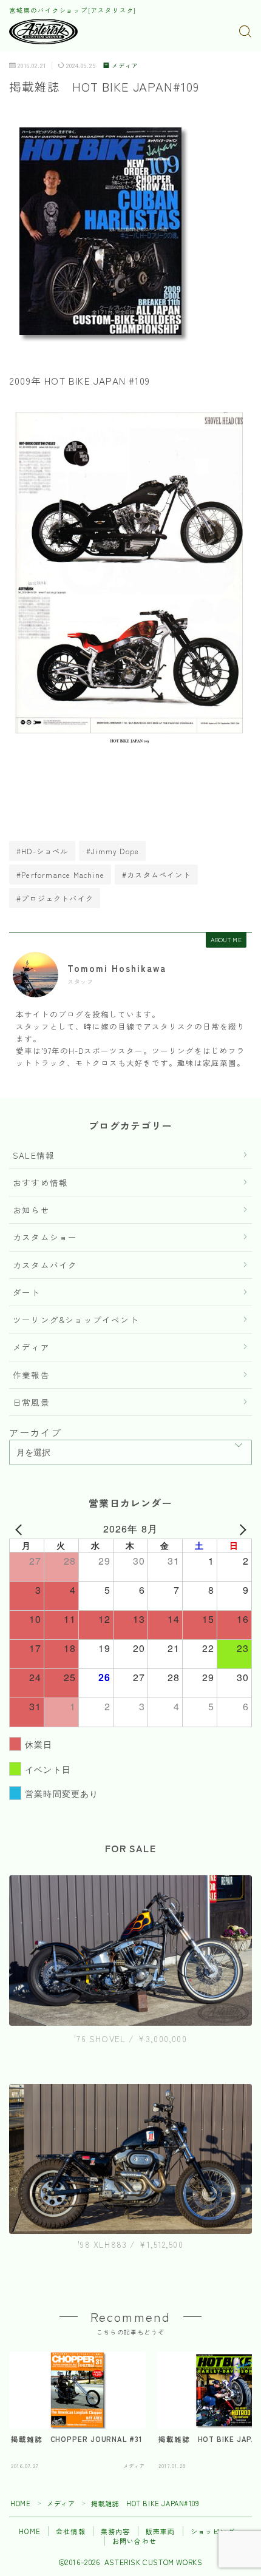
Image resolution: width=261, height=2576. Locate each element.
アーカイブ (35, 1432)
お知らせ (31, 1210)
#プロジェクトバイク (55, 898)
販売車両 (161, 2531)
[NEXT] (240, 1529)
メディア (125, 66)
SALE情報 (34, 1155)
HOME (20, 2503)
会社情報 (71, 2531)
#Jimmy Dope (113, 851)
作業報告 (31, 1375)
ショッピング (213, 2531)
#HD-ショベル (42, 851)
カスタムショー (45, 1237)
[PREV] (21, 1529)
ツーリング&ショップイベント (76, 1320)
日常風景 (31, 1402)
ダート (27, 1292)
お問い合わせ (134, 2541)
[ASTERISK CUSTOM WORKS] (43, 32)
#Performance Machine (60, 875)
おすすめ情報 (40, 1182)
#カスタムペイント (157, 875)
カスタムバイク (45, 1265)
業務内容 (116, 2531)
